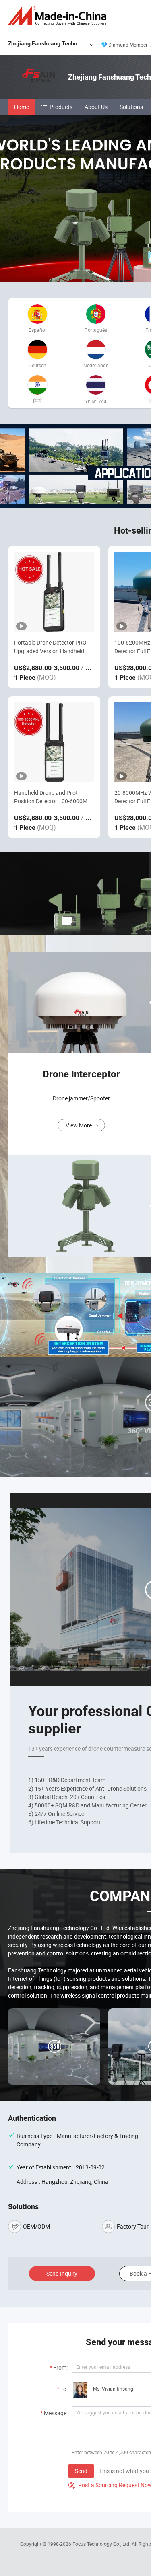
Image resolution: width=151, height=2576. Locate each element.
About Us (96, 107)
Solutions (131, 107)
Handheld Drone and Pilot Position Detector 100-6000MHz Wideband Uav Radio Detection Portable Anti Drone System (54, 797)
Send (81, 2471)
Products (61, 107)
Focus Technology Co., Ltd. (102, 2544)
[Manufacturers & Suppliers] (59, 16)
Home (22, 107)
